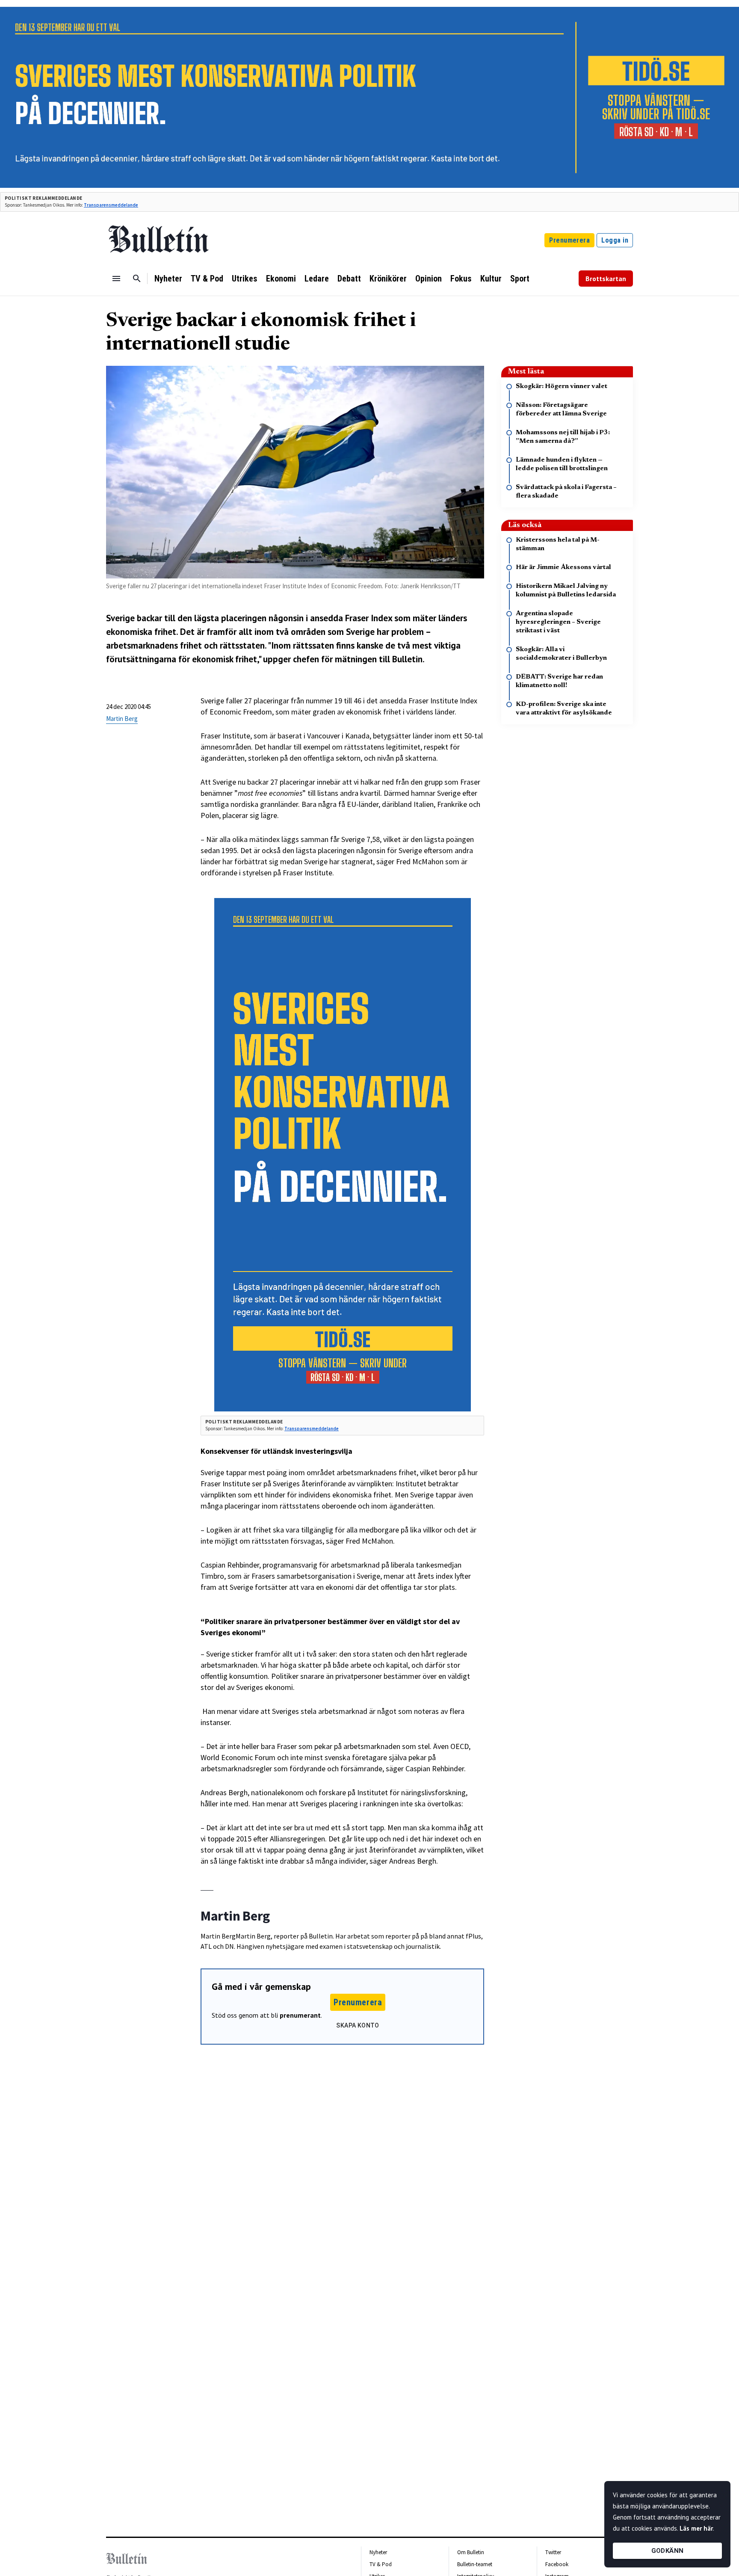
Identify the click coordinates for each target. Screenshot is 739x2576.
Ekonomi (281, 279)
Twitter (553, 2552)
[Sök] (137, 279)
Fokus (461, 279)
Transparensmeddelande (111, 205)
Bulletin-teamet (475, 2564)
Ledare (317, 279)
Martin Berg (122, 719)
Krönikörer (388, 279)
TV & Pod (207, 279)
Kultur (491, 279)
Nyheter (168, 279)
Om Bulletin (471, 2552)
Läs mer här (696, 2528)
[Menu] (116, 279)
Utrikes (245, 279)
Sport (520, 279)
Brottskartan (606, 279)
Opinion (429, 279)
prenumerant (300, 2015)
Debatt (349, 279)
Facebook (557, 2564)
